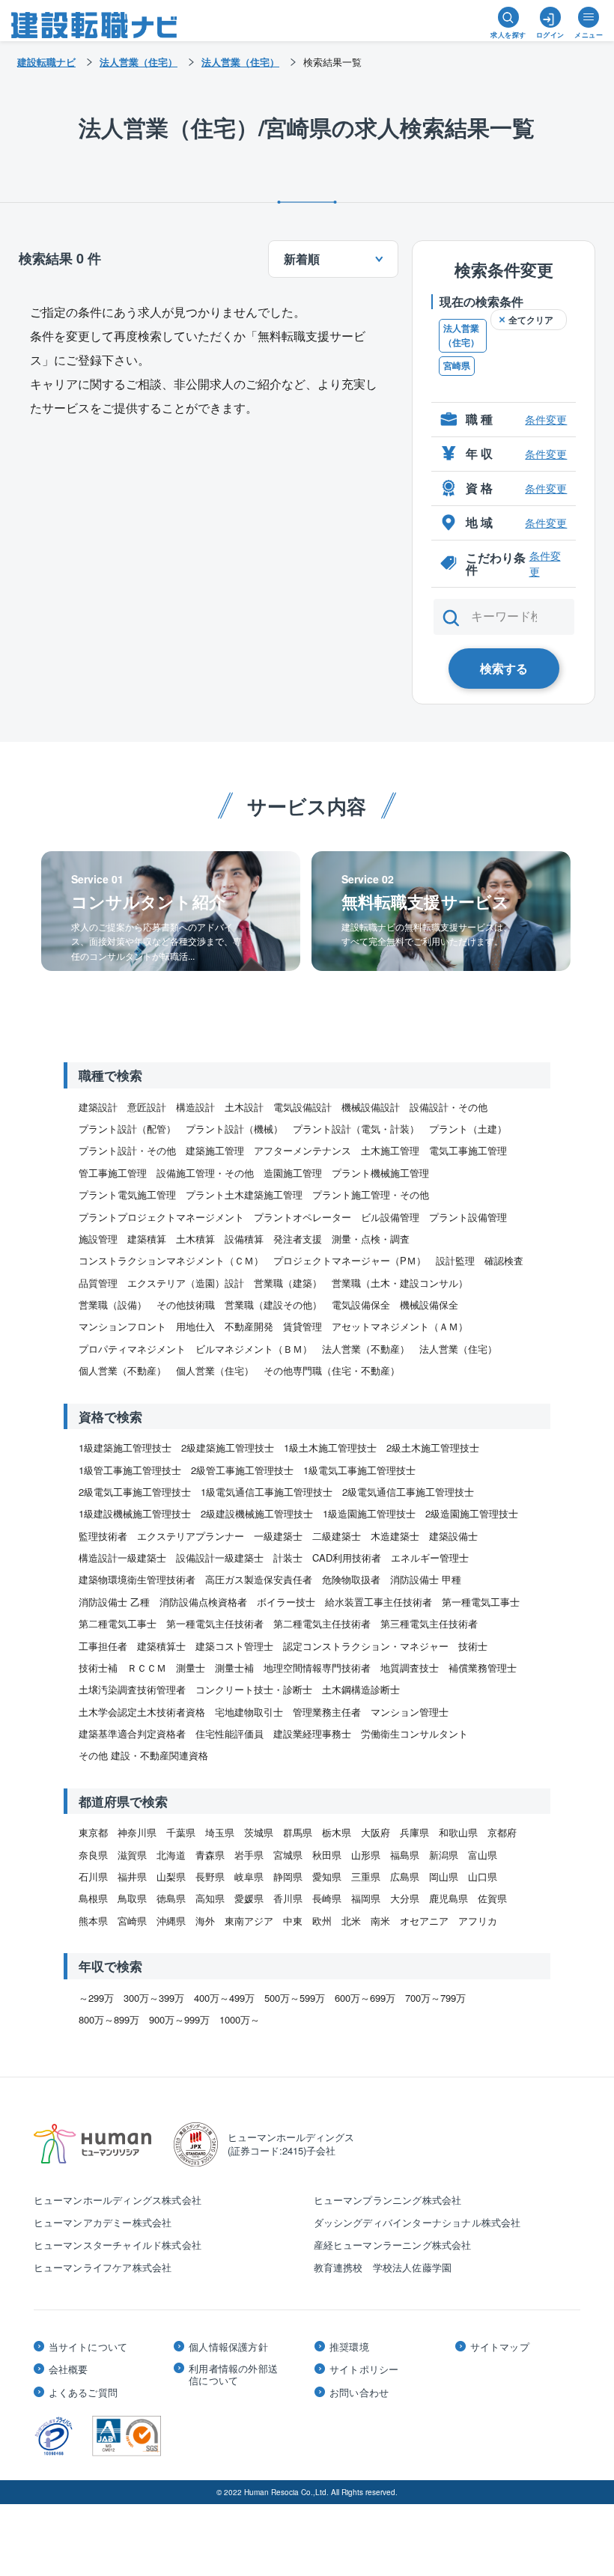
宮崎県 (457, 365)
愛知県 (327, 1876)
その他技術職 (186, 1304)
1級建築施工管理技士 (125, 1447)
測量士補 (234, 1668)
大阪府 (376, 1832)
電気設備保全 (361, 1304)
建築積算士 (161, 1646)
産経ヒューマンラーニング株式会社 (393, 2245)
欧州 (322, 1921)
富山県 (483, 1855)
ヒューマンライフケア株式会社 (103, 2267)
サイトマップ (500, 2347)
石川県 (93, 1876)
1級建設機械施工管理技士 (135, 1513)
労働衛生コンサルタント (414, 1733)
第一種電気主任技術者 (215, 1623)
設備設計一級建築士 (220, 1558)
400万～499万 (224, 1998)
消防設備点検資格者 (203, 1602)
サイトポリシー (364, 2369)
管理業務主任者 (327, 1712)
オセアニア (424, 1921)
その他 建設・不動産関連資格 (143, 1755)
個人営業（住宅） (215, 1370)
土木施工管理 (390, 1150)
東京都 (93, 1832)
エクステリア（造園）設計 (186, 1283)
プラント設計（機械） (234, 1129)
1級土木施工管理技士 (330, 1447)
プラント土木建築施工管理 (244, 1194)
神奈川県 (137, 1832)
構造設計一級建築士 (122, 1558)
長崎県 (327, 1898)
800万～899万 (109, 2019)
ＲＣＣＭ (147, 1668)
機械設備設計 (371, 1107)
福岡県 (366, 1898)
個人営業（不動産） (122, 1370)
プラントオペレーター (303, 1217)
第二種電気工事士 (118, 1623)
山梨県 (171, 1876)
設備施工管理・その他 (205, 1173)
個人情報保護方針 (228, 2347)
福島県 (405, 1855)
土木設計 (244, 1107)
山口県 (483, 1876)
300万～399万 (154, 1998)
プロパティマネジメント (132, 1349)
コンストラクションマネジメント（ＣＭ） (171, 1260)
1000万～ (240, 2019)
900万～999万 (179, 2019)
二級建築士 (337, 1536)
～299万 (96, 1998)
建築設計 (98, 1107)
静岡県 (288, 1876)
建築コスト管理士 (234, 1646)
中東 (293, 1921)
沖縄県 (171, 1921)
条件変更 (546, 419)
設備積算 (244, 1239)
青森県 (210, 1855)
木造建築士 (395, 1536)
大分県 (405, 1898)
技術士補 (98, 1668)
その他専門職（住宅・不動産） (332, 1370)
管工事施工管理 (113, 1173)
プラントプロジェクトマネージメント (161, 1217)
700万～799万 (435, 1998)
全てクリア (531, 320)
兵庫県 (414, 1832)
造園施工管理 (293, 1173)
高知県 (210, 1898)
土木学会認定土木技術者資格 (142, 1712)
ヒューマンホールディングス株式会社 (118, 2200)
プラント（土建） (468, 1129)
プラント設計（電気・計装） (356, 1129)
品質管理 (98, 1283)
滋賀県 (132, 1855)
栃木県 (337, 1832)
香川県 (288, 1898)
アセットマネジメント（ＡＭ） (400, 1326)
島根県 (93, 1898)
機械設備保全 (429, 1304)
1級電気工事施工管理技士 (359, 1470)
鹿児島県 (449, 1898)
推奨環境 (349, 2347)
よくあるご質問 (83, 2393)
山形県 (366, 1855)
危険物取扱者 (351, 1579)
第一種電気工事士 (481, 1602)
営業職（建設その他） (273, 1304)
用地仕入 (195, 1326)
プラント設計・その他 (127, 1150)
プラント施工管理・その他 (371, 1194)
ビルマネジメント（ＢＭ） (254, 1349)
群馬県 (298, 1832)
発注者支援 (298, 1239)
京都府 (502, 1832)
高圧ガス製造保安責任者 (259, 1579)
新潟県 (444, 1855)
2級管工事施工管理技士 (242, 1470)
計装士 (288, 1558)
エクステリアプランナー (191, 1536)
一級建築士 (278, 1536)
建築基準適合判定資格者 (132, 1733)
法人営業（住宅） (461, 335)
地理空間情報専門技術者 (317, 1668)
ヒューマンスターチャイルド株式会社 (118, 2245)
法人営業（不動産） (366, 1349)
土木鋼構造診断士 (361, 1689)
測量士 (191, 1668)
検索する (504, 668)
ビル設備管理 (390, 1217)
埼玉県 (220, 1832)
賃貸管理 (303, 1326)
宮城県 (288, 1855)
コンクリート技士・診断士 (254, 1689)
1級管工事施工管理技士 (130, 1470)
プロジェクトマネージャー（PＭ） (350, 1260)
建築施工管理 (215, 1150)
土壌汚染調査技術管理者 (132, 1689)
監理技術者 (103, 1536)
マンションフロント (122, 1326)
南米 (380, 1921)
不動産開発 (249, 1326)
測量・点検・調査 (371, 1239)
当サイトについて (88, 2347)
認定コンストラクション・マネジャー (366, 1646)
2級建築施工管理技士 (228, 1447)
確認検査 (504, 1260)
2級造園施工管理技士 (472, 1513)
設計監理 (455, 1260)
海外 (205, 1921)
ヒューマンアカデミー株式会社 (103, 2222)
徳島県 (171, 1898)
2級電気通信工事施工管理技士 (408, 1492)
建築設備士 (453, 1536)
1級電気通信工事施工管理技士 (267, 1492)
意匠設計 (147, 1107)
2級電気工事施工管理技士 (135, 1492)
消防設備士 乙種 (114, 1602)
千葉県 (181, 1832)
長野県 (210, 1876)
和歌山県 (458, 1832)
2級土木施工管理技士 (433, 1447)
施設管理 (98, 1239)
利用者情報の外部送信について (233, 2374)
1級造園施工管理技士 (369, 1513)
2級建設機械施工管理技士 (257, 1513)
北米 (351, 1921)
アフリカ (478, 1921)
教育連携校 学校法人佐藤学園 (383, 2267)
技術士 (473, 1646)
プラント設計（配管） (127, 1129)
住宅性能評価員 (230, 1733)
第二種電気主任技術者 (322, 1623)
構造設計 (195, 1107)
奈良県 (93, 1855)
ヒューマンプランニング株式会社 (388, 2200)
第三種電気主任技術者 (429, 1623)
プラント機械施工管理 (380, 1173)
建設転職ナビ (46, 62)
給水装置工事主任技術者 (379, 1602)
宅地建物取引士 (249, 1712)
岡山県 (444, 1876)
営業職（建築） (288, 1283)
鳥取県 (132, 1898)
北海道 (171, 1855)
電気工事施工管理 (468, 1150)
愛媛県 (249, 1898)
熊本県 (93, 1921)
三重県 (366, 1876)
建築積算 (147, 1239)
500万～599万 (295, 1998)
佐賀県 (492, 1898)
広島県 (405, 1876)
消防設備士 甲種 (426, 1579)
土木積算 (195, 1239)
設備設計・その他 (449, 1107)
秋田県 (327, 1855)
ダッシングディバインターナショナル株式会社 (417, 2222)
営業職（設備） (113, 1304)
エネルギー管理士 (430, 1558)
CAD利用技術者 (347, 1558)
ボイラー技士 (286, 1602)
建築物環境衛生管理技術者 (137, 1579)
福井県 (132, 1876)
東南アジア (249, 1921)
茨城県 (259, 1832)
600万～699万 (365, 1998)
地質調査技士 (410, 1668)
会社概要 (69, 2369)
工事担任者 (103, 1646)
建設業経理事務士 (312, 1733)
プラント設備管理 (468, 1217)
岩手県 (249, 1855)
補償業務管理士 (483, 1668)
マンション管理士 (410, 1712)
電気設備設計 (303, 1107)
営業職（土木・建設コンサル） (400, 1283)
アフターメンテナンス (303, 1150)
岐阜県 (249, 1876)
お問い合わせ (359, 2393)
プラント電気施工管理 (127, 1194)
